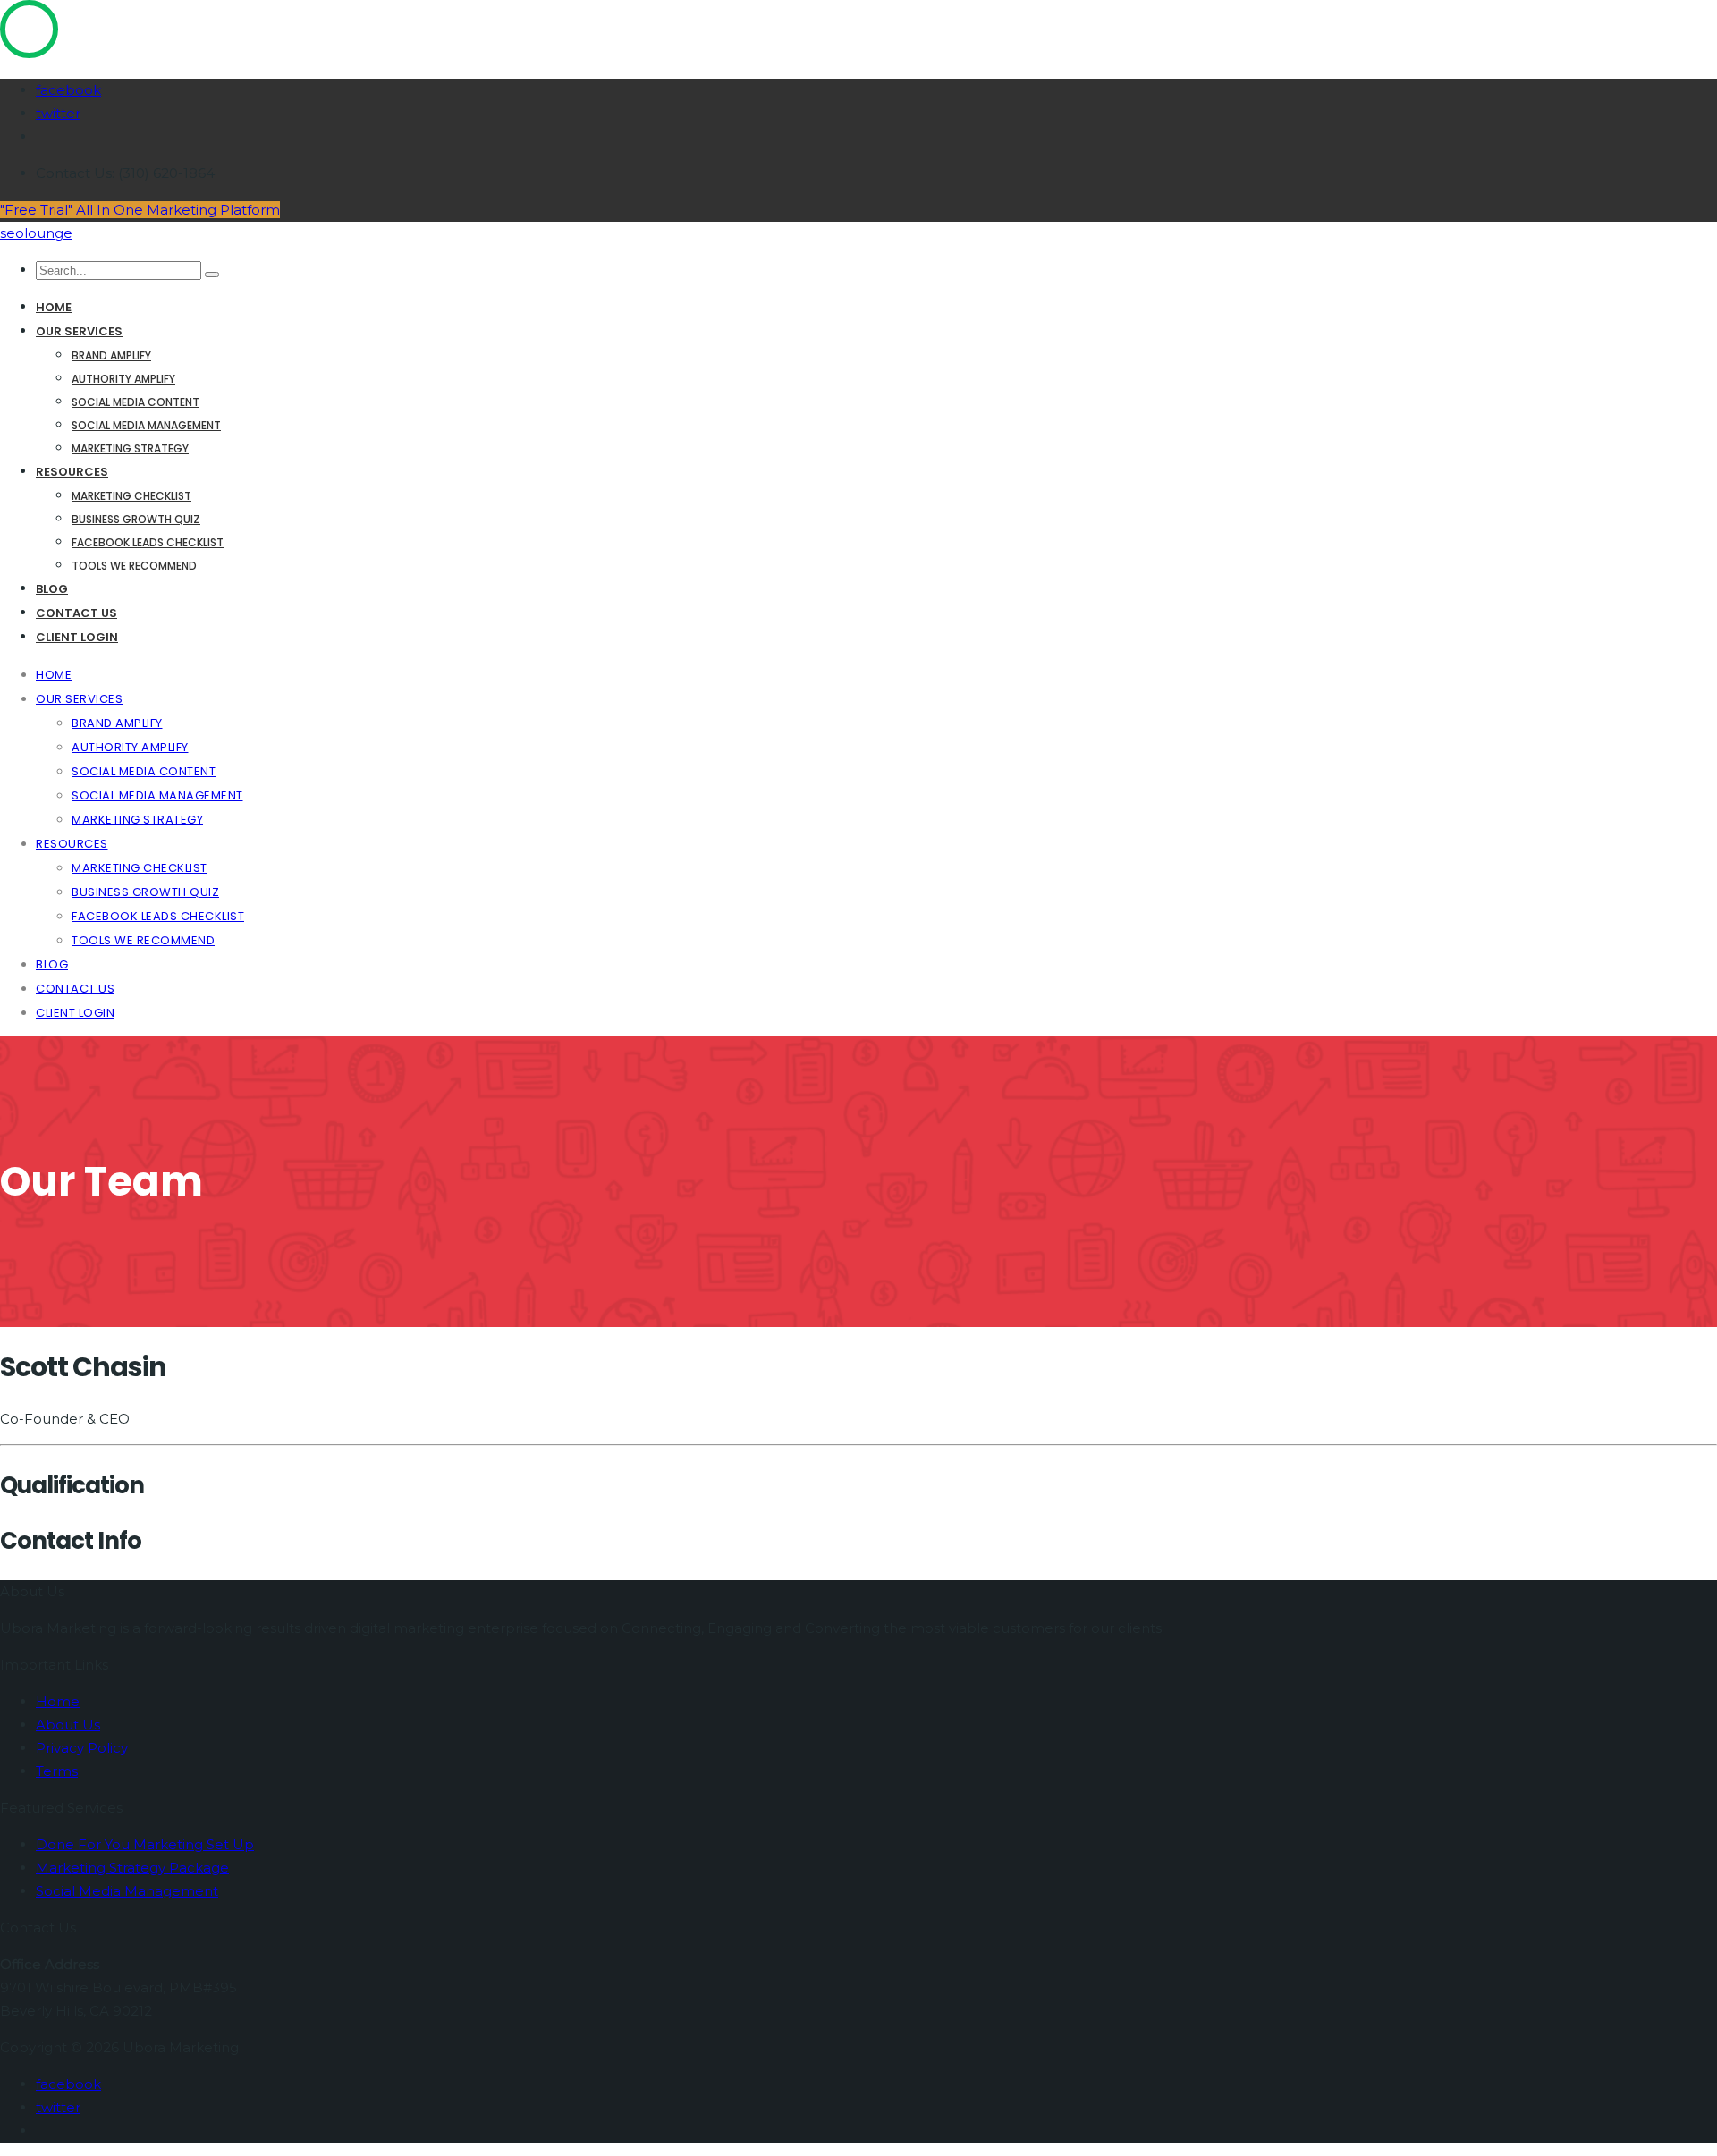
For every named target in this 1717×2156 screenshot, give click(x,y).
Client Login (77, 637)
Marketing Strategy (130, 448)
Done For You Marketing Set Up (145, 1844)
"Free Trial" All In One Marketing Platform (140, 210)
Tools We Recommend (134, 566)
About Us (68, 1725)
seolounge (36, 233)
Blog (52, 589)
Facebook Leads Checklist (148, 542)
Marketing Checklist (131, 496)
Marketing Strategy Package (132, 1868)
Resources (72, 472)
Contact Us (76, 613)
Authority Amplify (123, 379)
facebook (68, 90)
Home (54, 307)
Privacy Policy (82, 1748)
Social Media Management (146, 425)
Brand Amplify (111, 355)
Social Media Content (135, 402)
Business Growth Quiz (136, 519)
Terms (57, 1771)
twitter (58, 113)
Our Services (79, 331)
